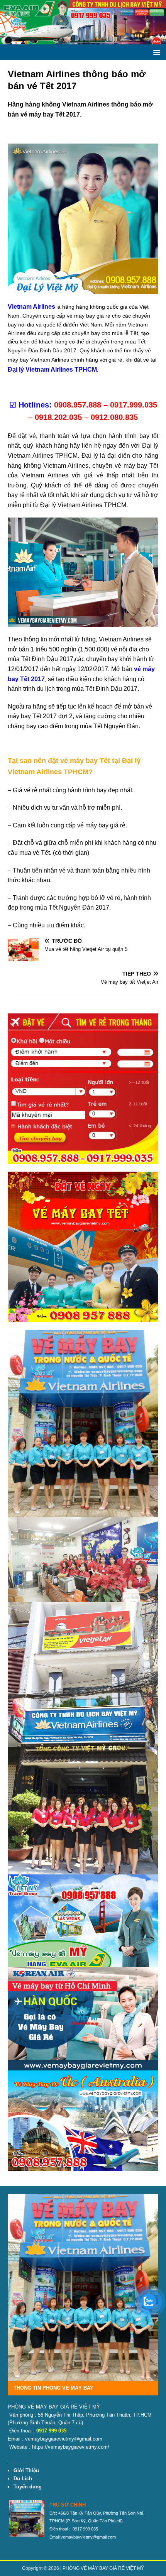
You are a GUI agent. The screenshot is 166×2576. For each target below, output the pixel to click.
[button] (155, 52)
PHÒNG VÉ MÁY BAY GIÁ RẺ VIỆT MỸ (103, 2568)
